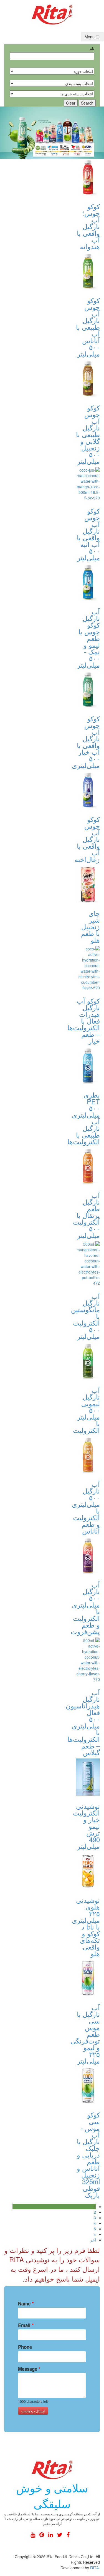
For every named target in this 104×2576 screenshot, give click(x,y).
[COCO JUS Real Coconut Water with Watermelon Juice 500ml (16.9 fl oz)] (88, 178)
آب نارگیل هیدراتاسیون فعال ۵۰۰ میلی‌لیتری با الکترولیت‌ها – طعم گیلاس (83, 1722)
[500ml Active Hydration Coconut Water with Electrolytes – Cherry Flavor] (88, 1660)
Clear (71, 103)
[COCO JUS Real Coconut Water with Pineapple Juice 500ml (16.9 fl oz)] (88, 271)
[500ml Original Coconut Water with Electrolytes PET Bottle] (88, 1066)
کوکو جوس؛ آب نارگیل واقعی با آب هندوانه (88, 226)
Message (29, 2369)
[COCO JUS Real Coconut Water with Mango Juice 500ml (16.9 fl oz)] (88, 484)
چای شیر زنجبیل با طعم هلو (90, 926)
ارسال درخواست (33, 2411)
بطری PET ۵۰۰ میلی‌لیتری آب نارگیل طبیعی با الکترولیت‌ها (84, 1118)
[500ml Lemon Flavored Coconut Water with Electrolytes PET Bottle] (88, 1361)
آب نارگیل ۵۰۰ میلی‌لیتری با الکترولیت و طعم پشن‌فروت (85, 1608)
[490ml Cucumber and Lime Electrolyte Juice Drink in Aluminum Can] (88, 1777)
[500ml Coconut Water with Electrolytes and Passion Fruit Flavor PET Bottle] (88, 1556)
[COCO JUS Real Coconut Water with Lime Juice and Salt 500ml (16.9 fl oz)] (88, 582)
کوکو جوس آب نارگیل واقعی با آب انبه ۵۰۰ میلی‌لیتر (88, 534)
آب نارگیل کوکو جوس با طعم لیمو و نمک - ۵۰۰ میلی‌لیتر (88, 638)
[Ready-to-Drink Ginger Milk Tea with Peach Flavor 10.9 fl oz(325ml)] (88, 884)
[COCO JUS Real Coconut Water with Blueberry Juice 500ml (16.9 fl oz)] (88, 790)
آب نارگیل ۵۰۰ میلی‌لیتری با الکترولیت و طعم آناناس (86, 1507)
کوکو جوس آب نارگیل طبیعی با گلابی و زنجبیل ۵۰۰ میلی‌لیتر (88, 434)
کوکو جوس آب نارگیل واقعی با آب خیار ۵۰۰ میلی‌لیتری (86, 742)
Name (26, 2303)
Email (26, 2325)
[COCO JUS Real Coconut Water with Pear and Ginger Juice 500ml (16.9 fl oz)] (88, 379)
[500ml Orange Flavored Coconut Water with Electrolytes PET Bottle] (88, 1166)
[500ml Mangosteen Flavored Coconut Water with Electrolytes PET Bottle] (88, 1264)
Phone (25, 2347)
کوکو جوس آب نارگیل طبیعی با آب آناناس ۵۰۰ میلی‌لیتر (88, 327)
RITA (94, 2568)
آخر (93, 2240)
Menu (90, 37)
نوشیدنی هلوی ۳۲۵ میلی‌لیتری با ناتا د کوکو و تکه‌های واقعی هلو (86, 1927)
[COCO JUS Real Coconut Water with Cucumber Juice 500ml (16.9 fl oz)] (88, 690)
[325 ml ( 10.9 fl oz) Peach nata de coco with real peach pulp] (88, 1871)
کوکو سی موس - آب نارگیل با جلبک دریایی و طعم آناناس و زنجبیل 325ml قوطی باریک (88, 2155)
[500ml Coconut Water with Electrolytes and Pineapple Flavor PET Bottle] (88, 1455)
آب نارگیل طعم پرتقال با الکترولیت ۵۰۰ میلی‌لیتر (86, 1215)
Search (87, 103)
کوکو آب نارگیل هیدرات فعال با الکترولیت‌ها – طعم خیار (84, 1021)
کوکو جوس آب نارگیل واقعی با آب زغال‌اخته (87, 839)
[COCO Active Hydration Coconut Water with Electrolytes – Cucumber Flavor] (88, 968)
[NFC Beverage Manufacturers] (52, 14)
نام (92, 48)
